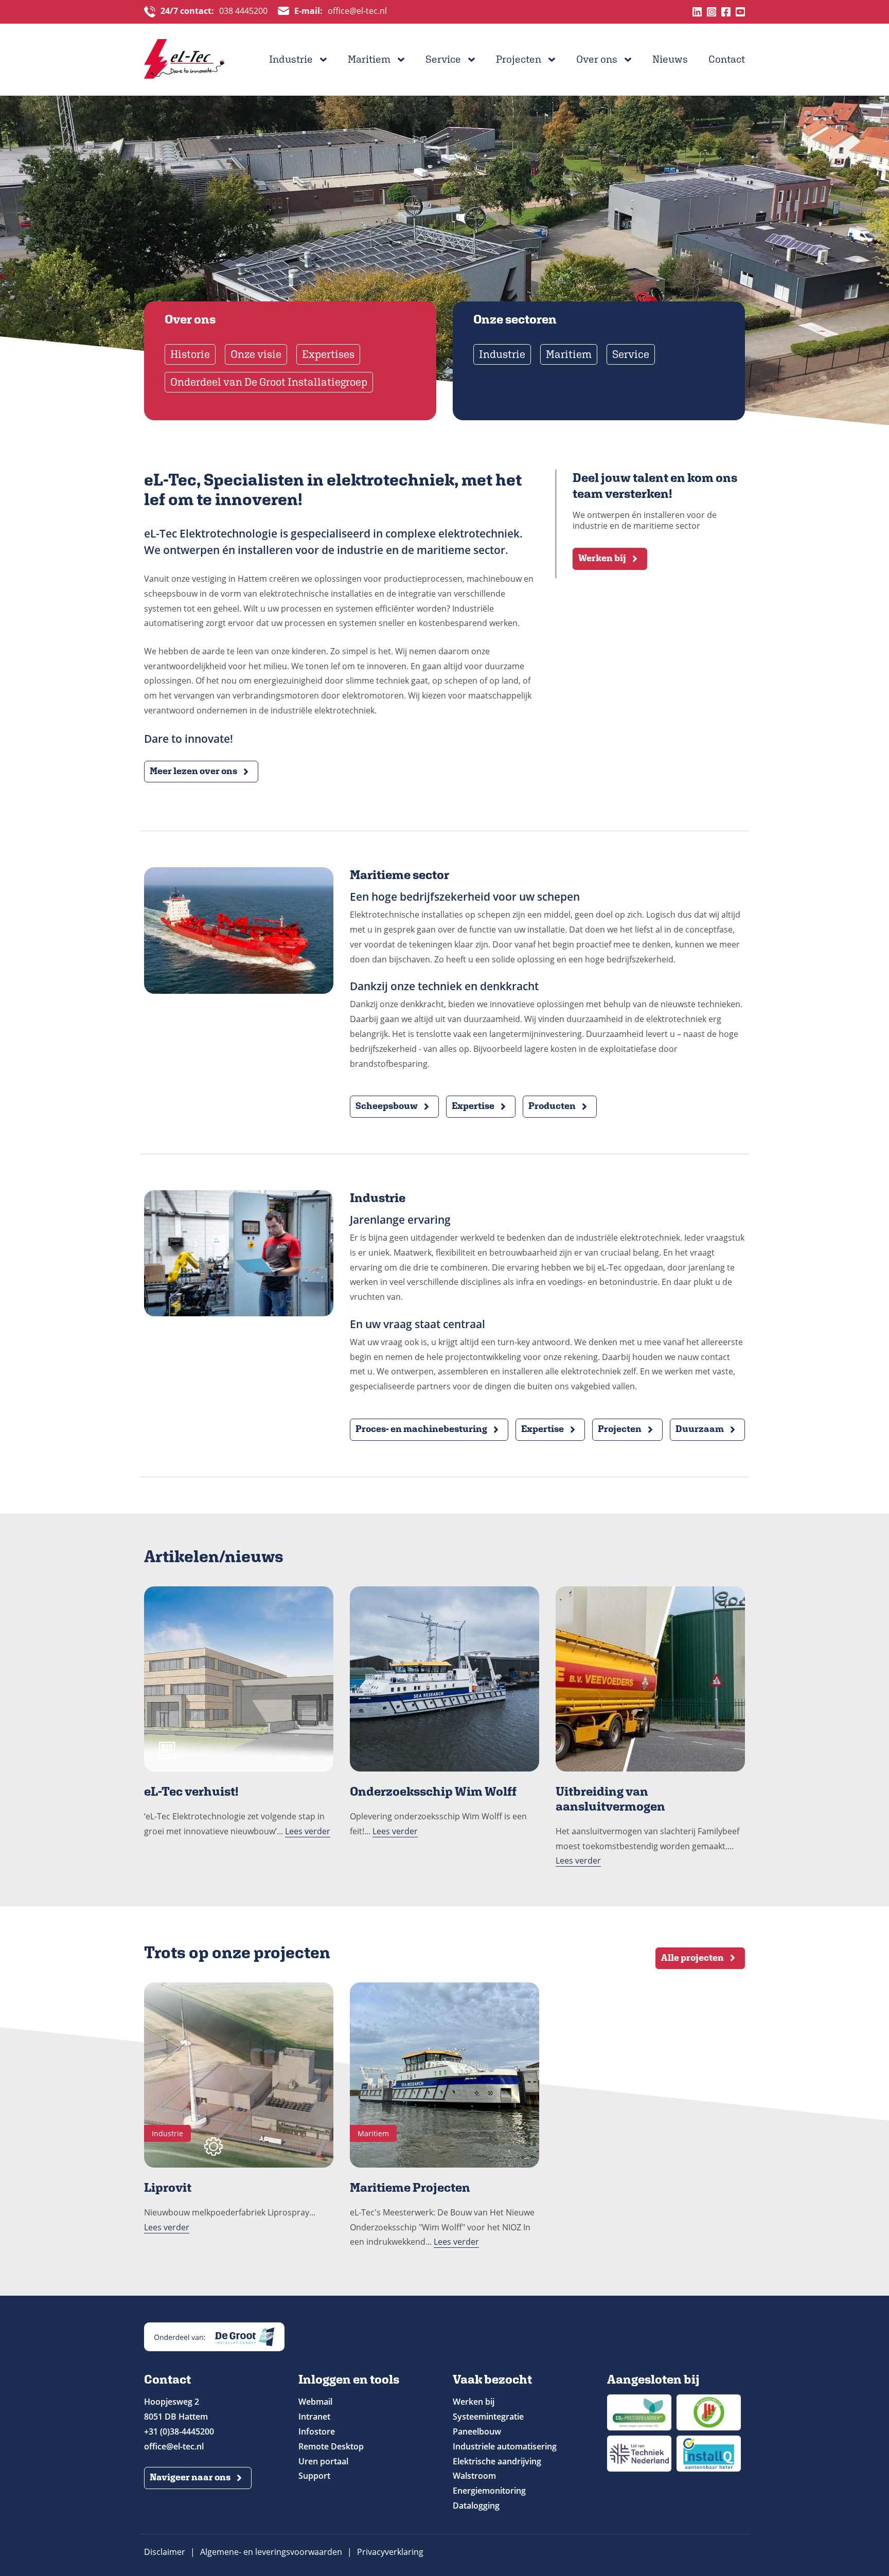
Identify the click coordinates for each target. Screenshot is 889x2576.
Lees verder (308, 1831)
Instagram (712, 12)
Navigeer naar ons (190, 2477)
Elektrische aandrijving (497, 2461)
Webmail (315, 2402)
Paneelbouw (477, 2431)
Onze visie (256, 354)
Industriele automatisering (505, 2446)
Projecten (519, 59)
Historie (190, 354)
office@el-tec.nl (341, 11)
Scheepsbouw (387, 1106)
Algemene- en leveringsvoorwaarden (271, 2552)
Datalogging (476, 2506)
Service (443, 59)
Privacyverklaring (390, 2552)
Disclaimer (165, 2552)
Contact (727, 59)
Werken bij (602, 558)
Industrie (291, 59)
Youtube (740, 12)
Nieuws (670, 59)
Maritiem (369, 59)
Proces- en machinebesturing (421, 1429)
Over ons (597, 59)
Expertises (328, 354)
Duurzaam (700, 1429)
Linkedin (697, 12)
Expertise (473, 1106)
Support (314, 2476)
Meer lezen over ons (193, 771)
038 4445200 (214, 11)
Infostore (317, 2431)
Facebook (726, 12)
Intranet (314, 2417)
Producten (552, 1106)
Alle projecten (692, 1957)
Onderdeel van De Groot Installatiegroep (269, 382)
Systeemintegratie (488, 2417)
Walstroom (474, 2476)
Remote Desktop (331, 2446)
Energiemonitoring (489, 2491)
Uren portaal (323, 2461)
